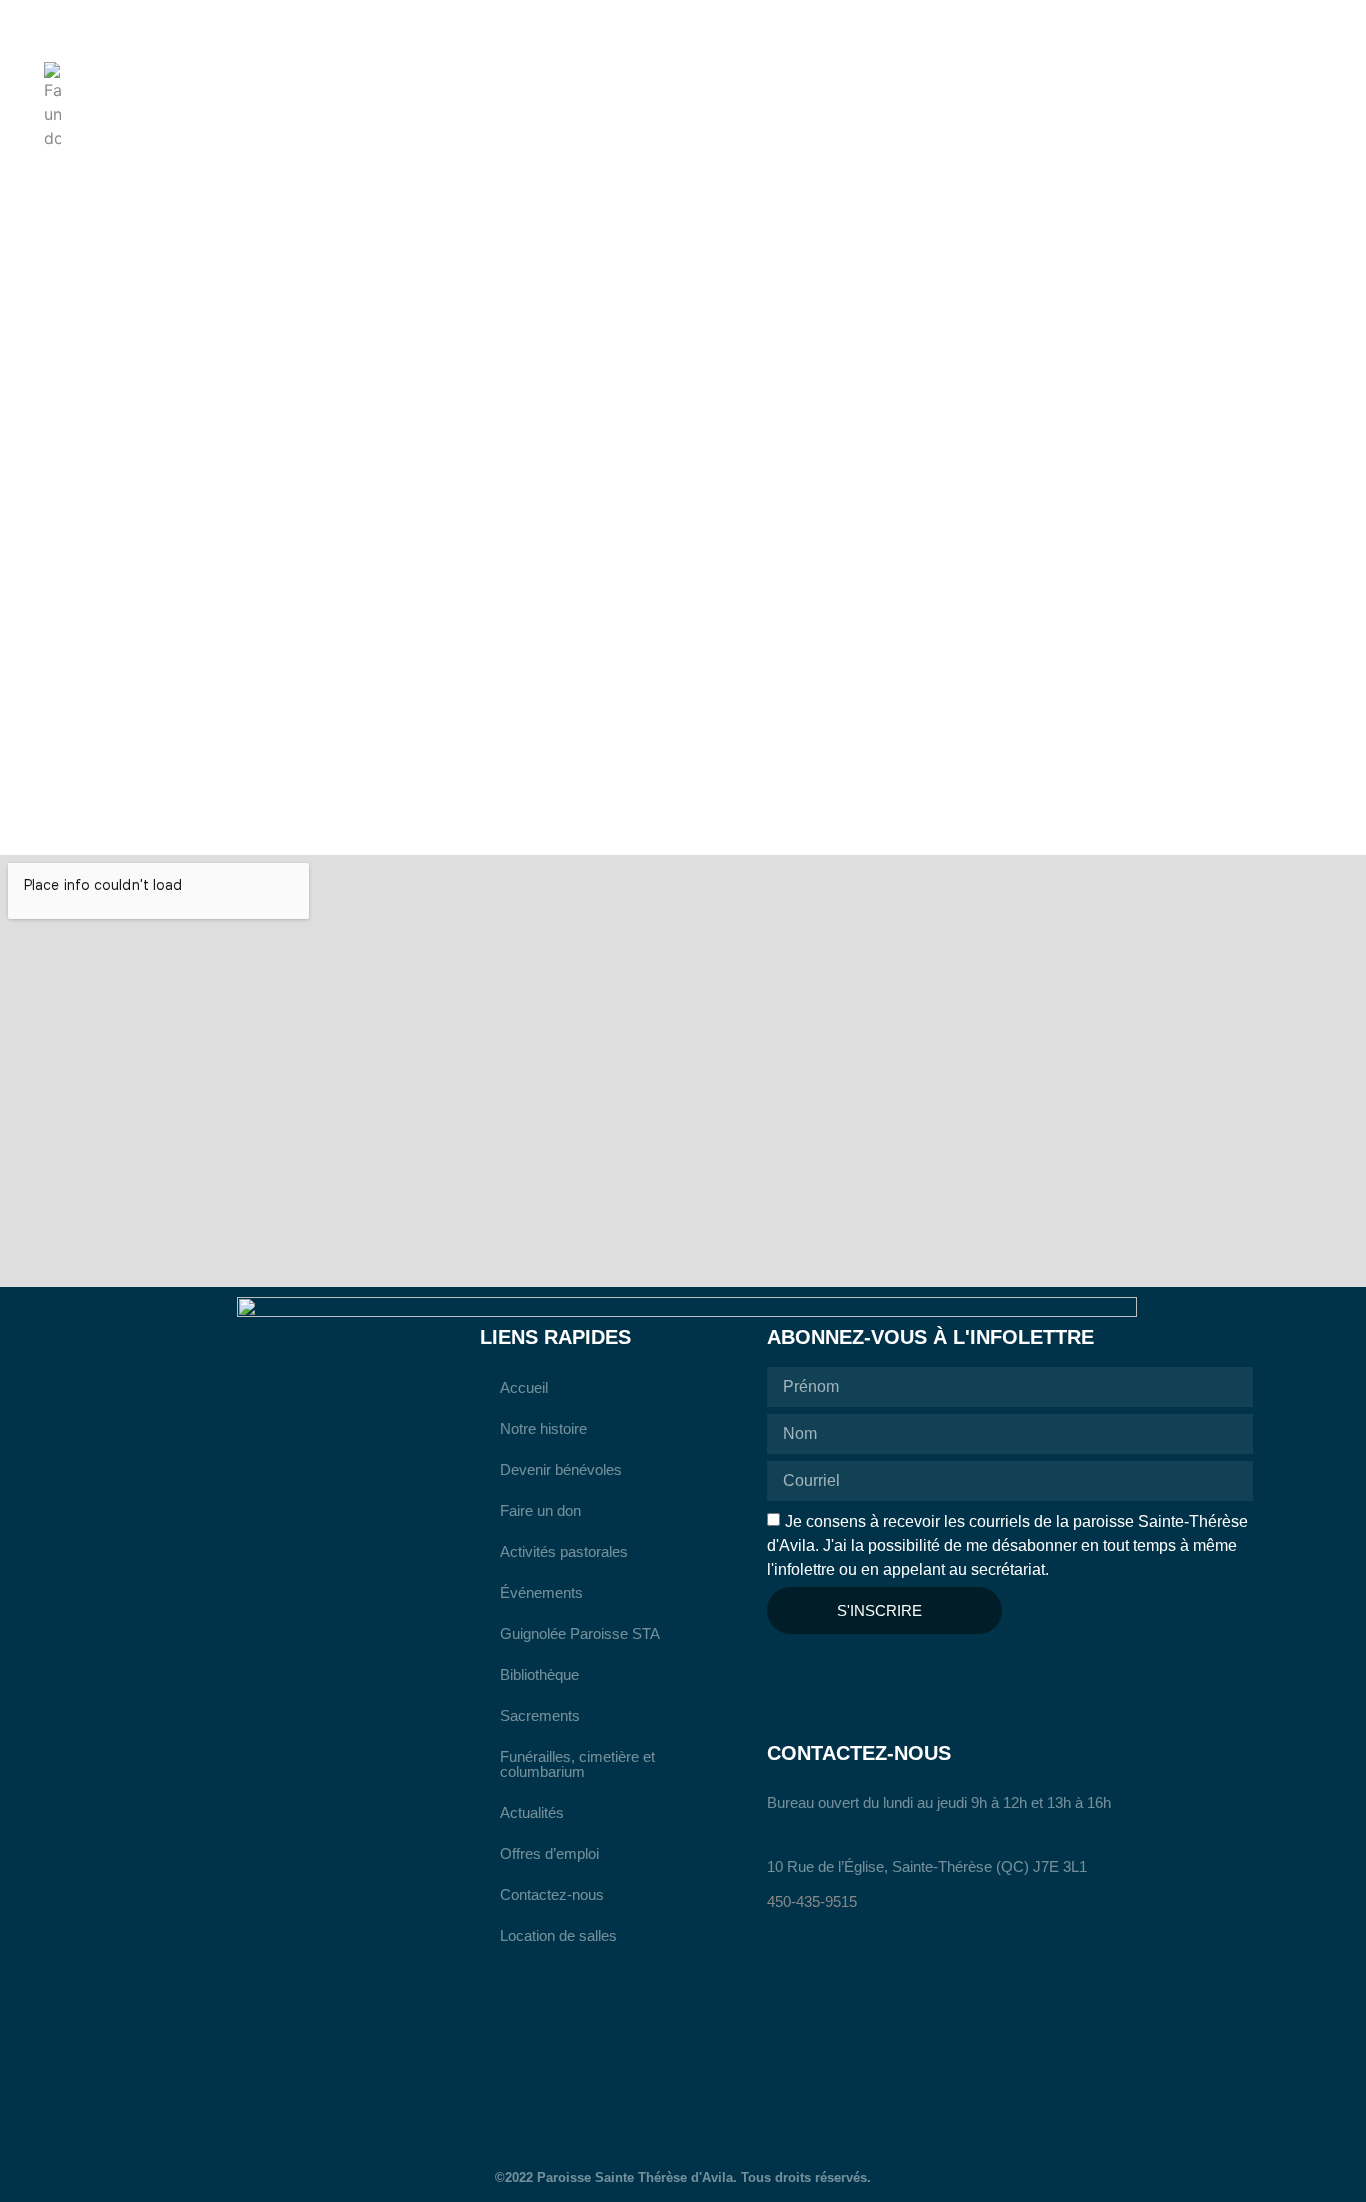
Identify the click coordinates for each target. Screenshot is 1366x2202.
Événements (541, 1592)
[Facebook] (786, 1673)
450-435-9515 (812, 1901)
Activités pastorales (564, 1551)
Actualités (532, 1812)
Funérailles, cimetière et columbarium (577, 1764)
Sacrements (540, 1715)
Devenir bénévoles (561, 1469)
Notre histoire (543, 1428)
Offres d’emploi (549, 1853)
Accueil (524, 1387)
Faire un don (540, 1510)
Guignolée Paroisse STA (580, 1633)
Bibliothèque (539, 1674)
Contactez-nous (552, 1894)
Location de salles (558, 1935)
